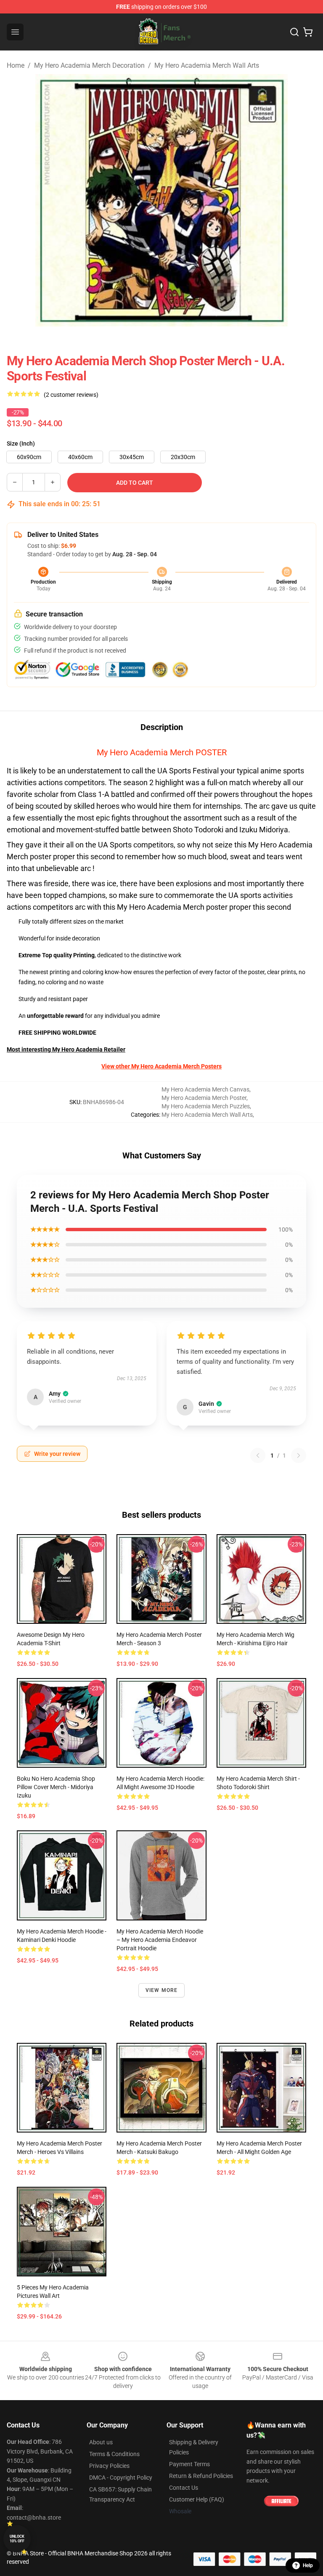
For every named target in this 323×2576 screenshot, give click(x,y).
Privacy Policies (109, 2466)
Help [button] (308, 2565)
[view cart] (308, 32)
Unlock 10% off (17, 2539)
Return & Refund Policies (201, 2476)
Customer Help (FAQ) (197, 2499)
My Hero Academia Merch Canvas (205, 1089)
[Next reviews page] (299, 1455)
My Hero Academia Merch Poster (204, 1098)
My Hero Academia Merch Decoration (89, 65)
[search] (294, 32)
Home (16, 65)
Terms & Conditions (114, 2454)
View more (162, 1990)
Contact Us (184, 2488)
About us (101, 2442)
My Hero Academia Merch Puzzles (206, 1106)
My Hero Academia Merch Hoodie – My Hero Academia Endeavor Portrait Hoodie (160, 1940)
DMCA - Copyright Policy (121, 2478)
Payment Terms (189, 2464)
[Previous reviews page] (258, 1455)
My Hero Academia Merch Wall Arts (207, 65)
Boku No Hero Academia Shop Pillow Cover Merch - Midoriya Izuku (56, 1787)
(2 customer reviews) (71, 395)
